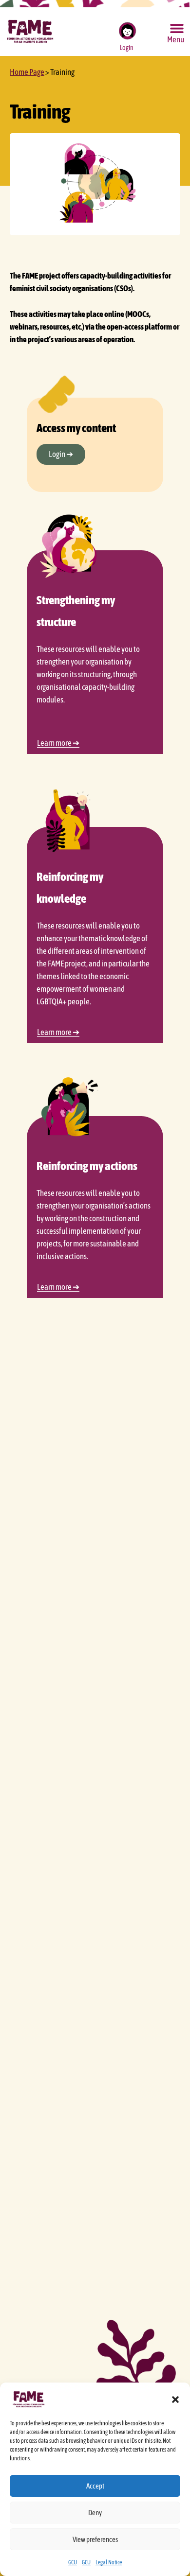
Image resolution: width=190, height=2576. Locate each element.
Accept (95, 2486)
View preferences (95, 2539)
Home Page (27, 72)
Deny (95, 2513)
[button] (175, 2400)
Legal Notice (109, 2562)
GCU (73, 2562)
